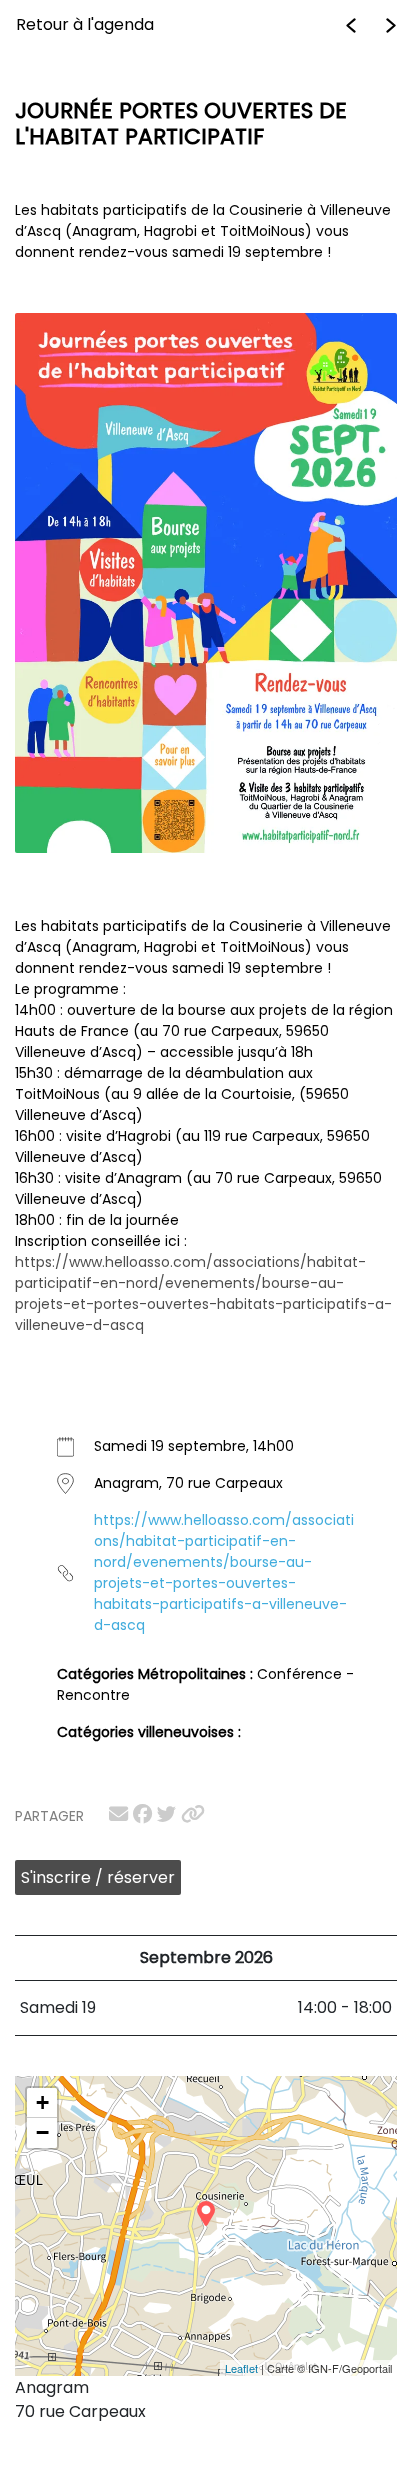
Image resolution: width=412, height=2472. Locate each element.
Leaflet (241, 2368)
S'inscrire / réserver (98, 1877)
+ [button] (42, 2102)
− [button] (42, 2132)
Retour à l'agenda (85, 24)
